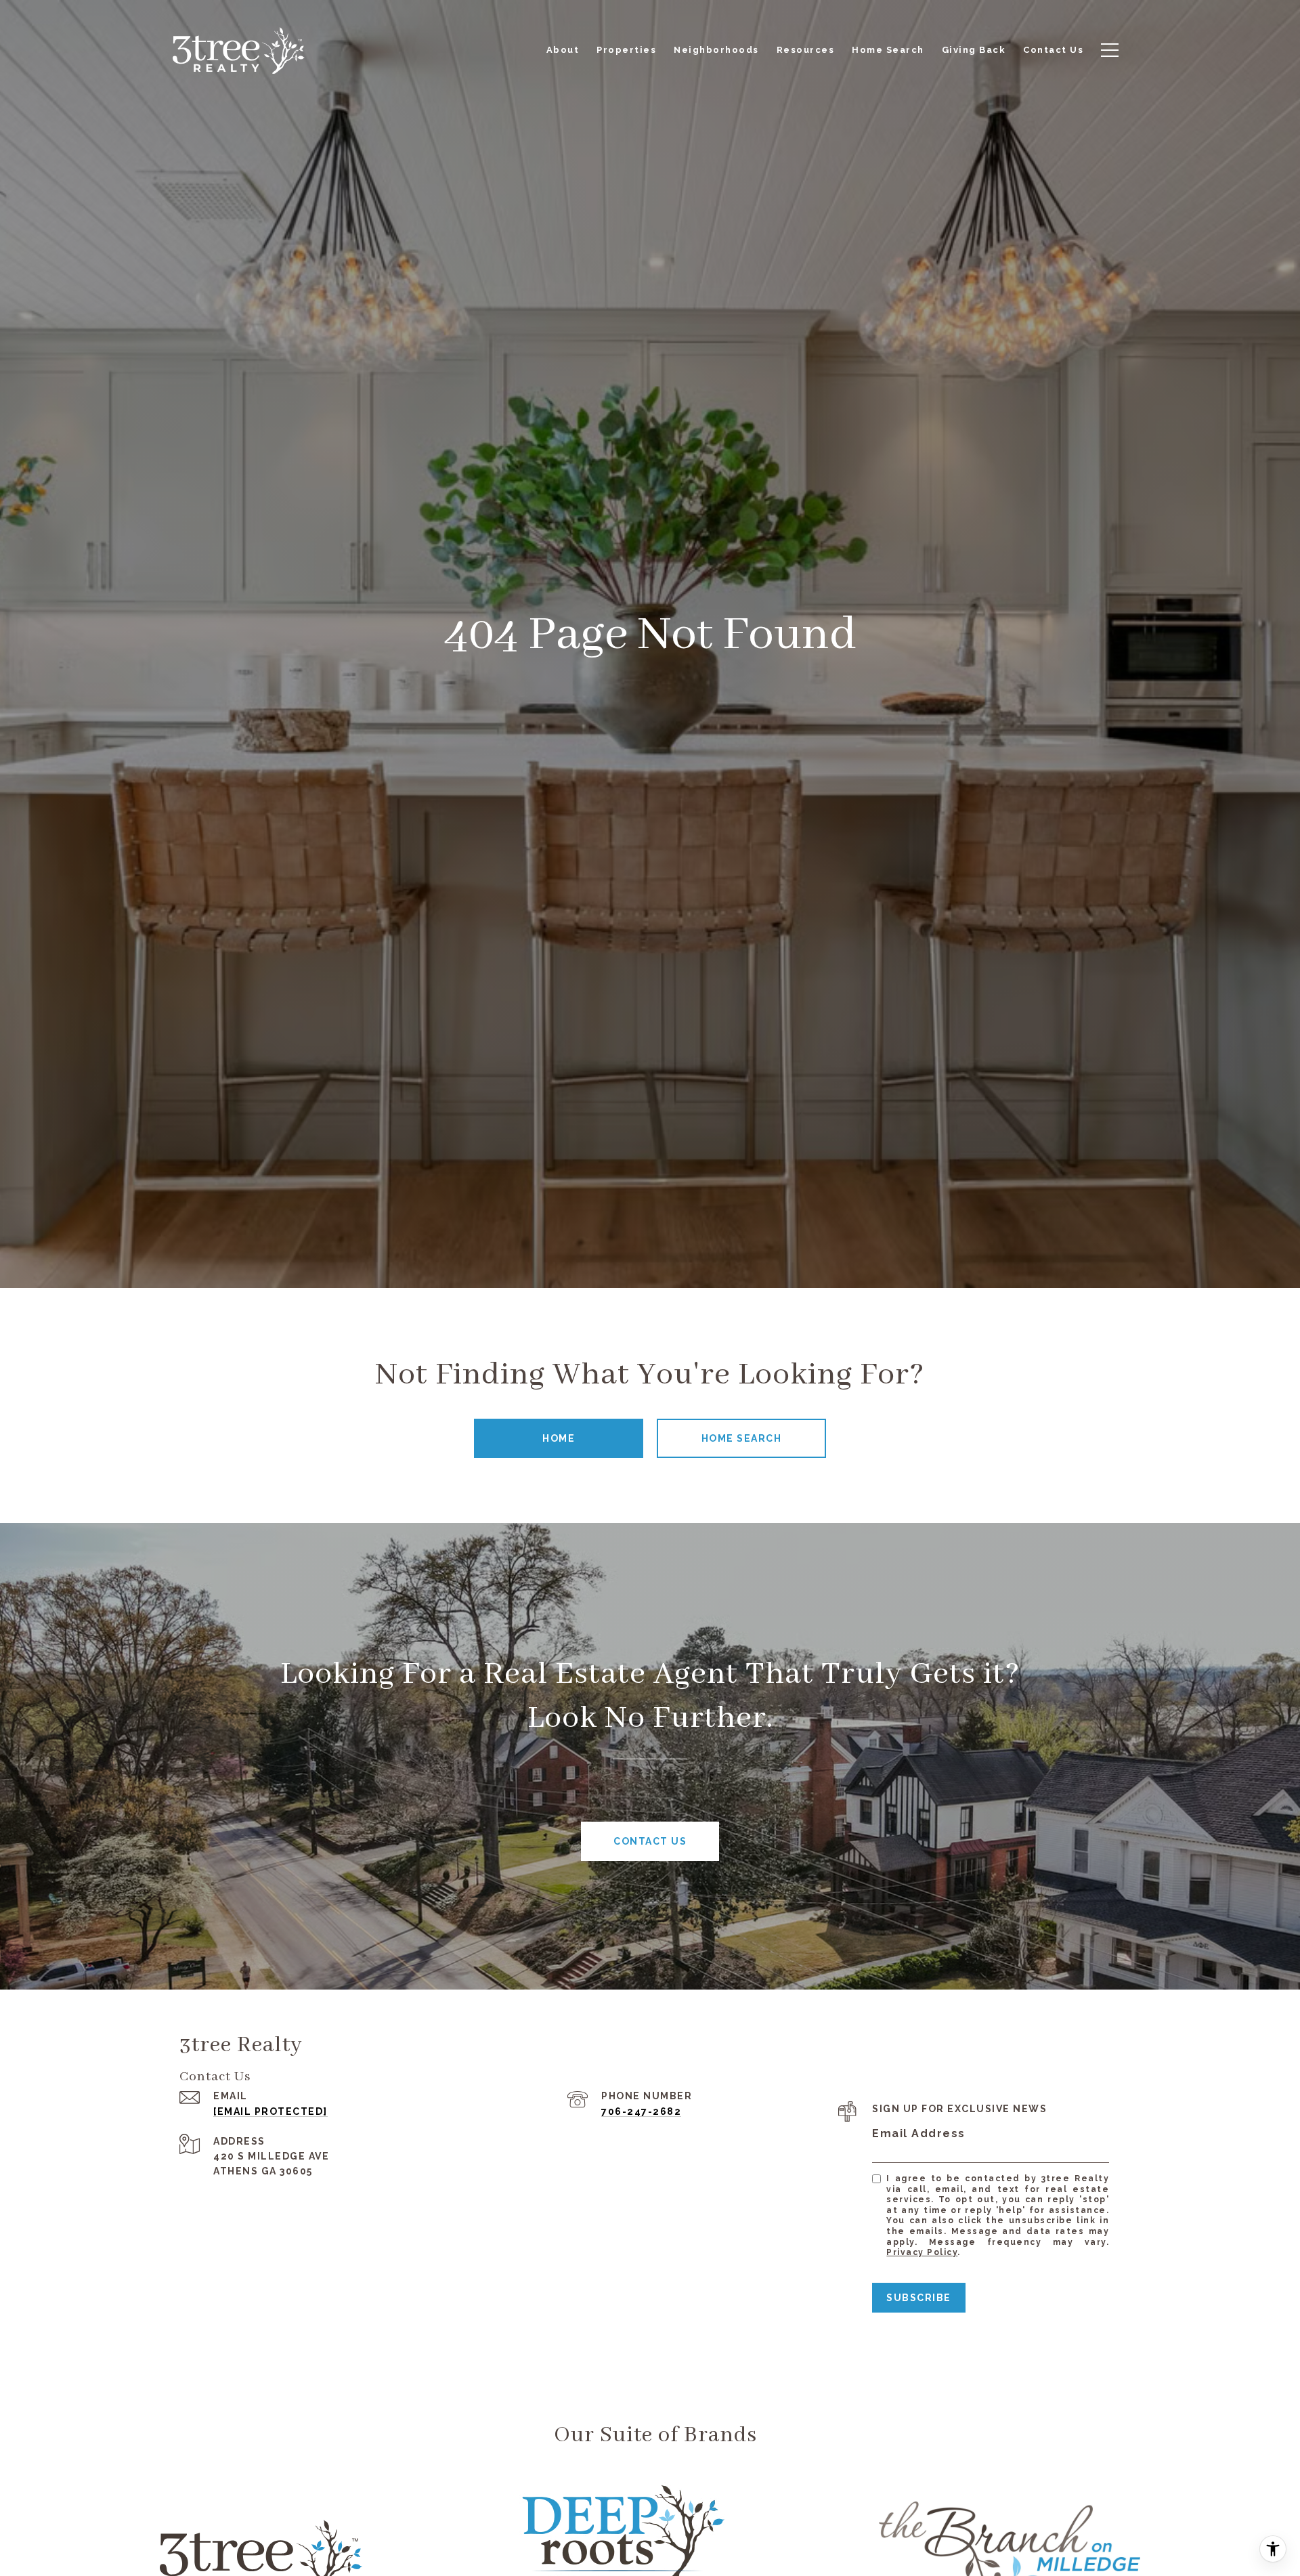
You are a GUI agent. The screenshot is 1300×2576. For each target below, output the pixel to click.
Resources (806, 50)
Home (559, 1438)
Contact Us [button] (650, 1841)
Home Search (742, 1438)
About (563, 50)
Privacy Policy (922, 2252)
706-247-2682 (641, 2111)
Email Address (919, 2133)
